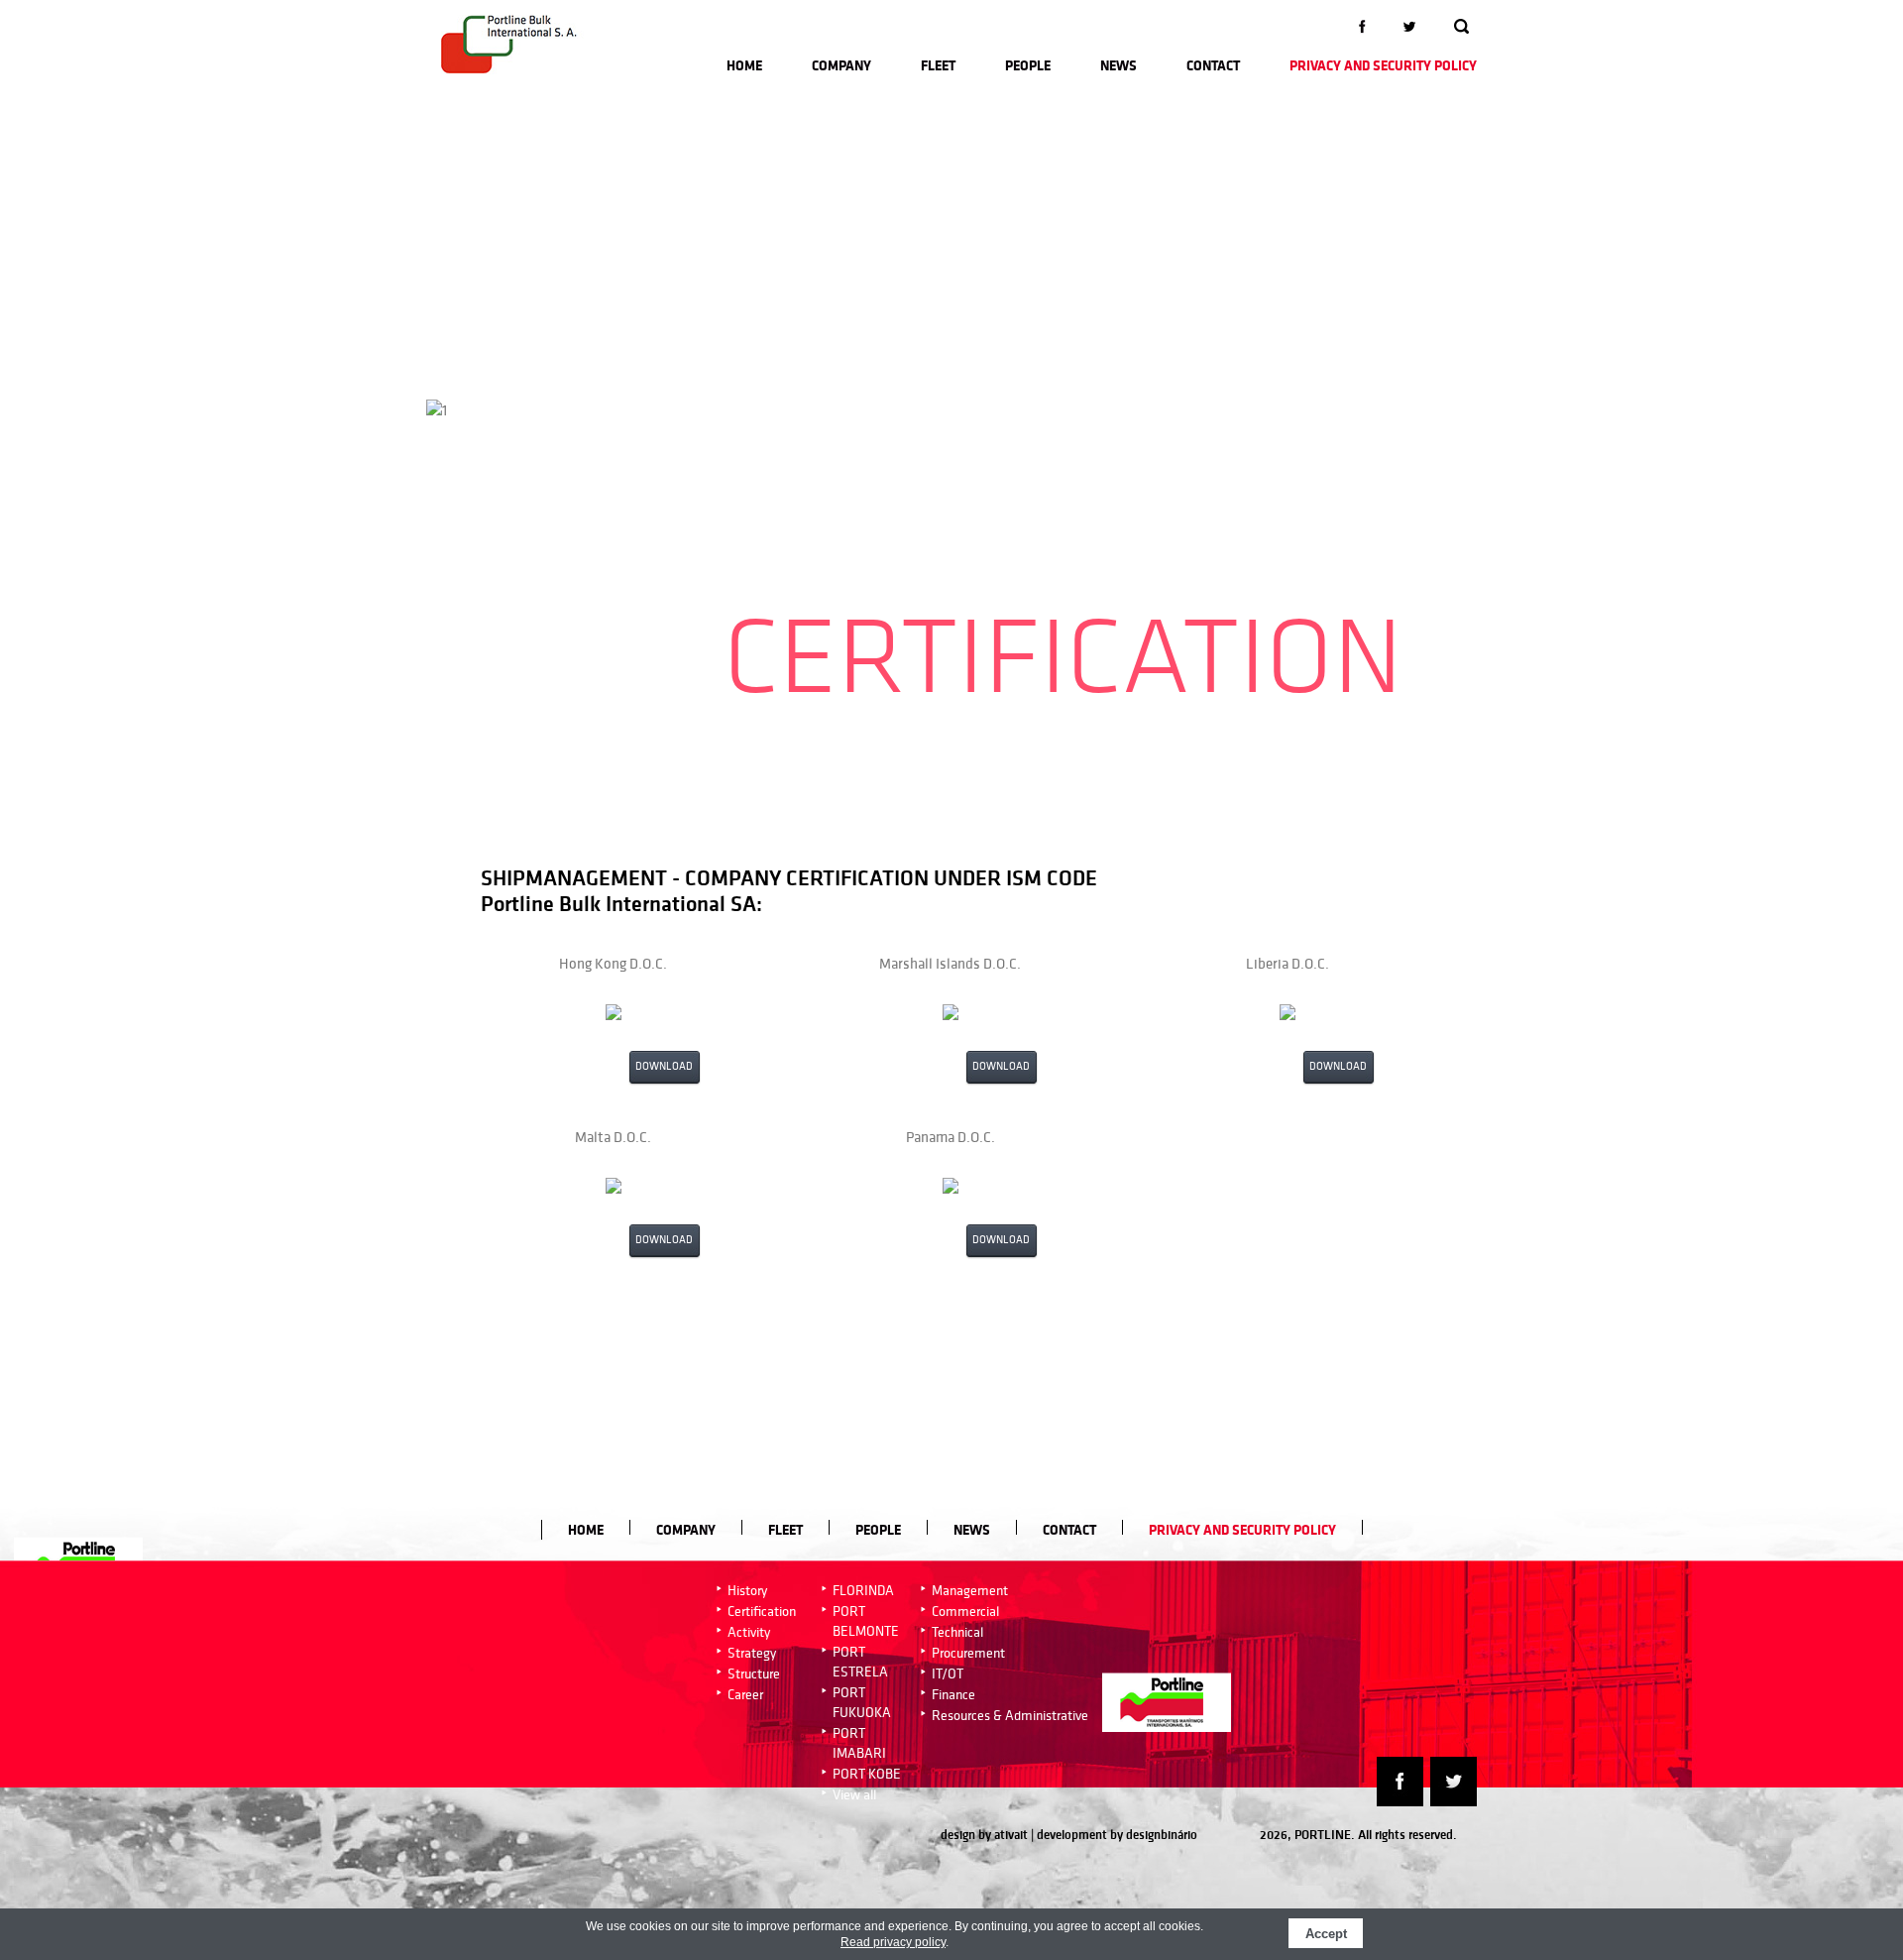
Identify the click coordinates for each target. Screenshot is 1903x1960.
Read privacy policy (893, 1942)
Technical (957, 1632)
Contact (1213, 65)
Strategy (752, 1653)
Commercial (965, 1611)
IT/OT (948, 1673)
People (1028, 65)
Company (841, 65)
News (1119, 65)
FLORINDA (863, 1590)
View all (854, 1794)
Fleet (938, 65)
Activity (749, 1632)
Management (970, 1590)
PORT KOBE (867, 1774)
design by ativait (984, 1835)
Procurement (968, 1653)
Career (745, 1694)
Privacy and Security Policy (1383, 65)
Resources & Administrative (1010, 1715)
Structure (754, 1673)
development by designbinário (1117, 1835)
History (747, 1590)
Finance (953, 1694)
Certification (762, 1611)
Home (744, 65)
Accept (1326, 1934)
